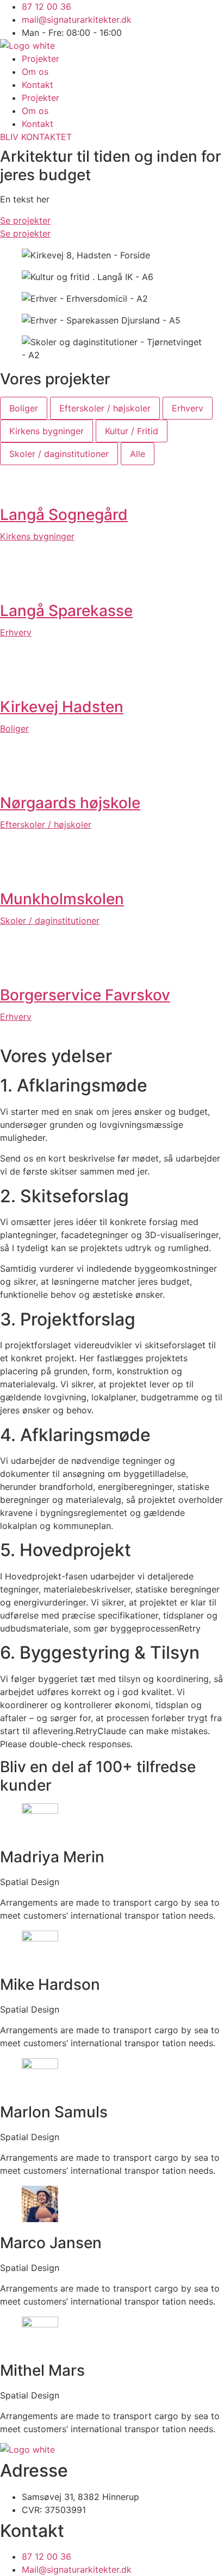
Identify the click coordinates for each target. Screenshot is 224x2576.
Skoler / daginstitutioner (59, 454)
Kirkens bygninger (46, 431)
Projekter (41, 59)
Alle (138, 454)
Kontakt (38, 85)
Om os (35, 72)
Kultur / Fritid (132, 431)
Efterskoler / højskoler (105, 408)
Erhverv (188, 408)
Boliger (24, 408)
